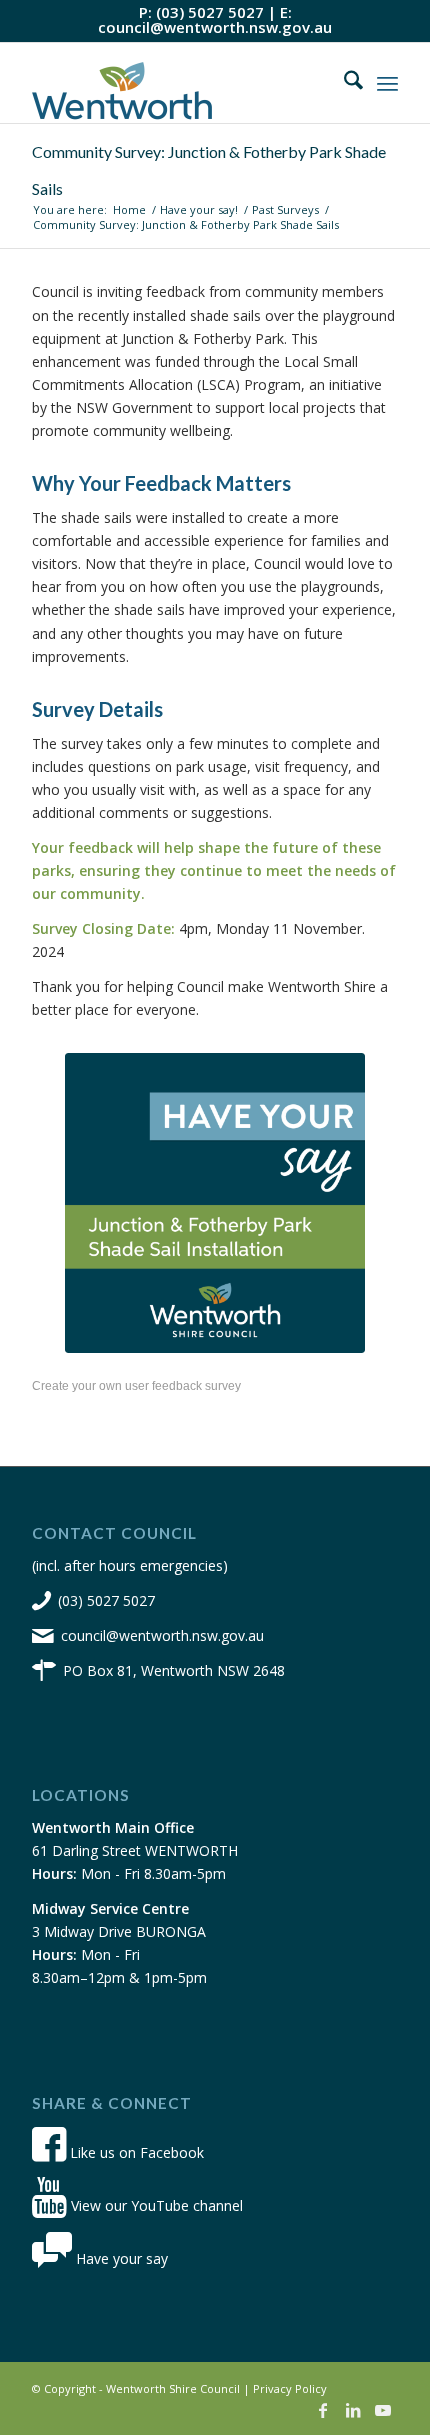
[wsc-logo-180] (178, 83)
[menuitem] (343, 83)
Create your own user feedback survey (136, 1386)
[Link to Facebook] (323, 2410)
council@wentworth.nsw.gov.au (215, 27)
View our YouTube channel (155, 2205)
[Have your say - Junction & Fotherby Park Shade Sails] (215, 1203)
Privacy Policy (290, 2388)
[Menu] (387, 83)
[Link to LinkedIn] (353, 2410)
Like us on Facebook (135, 2152)
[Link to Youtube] (383, 2410)
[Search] (343, 83)
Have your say (120, 2258)
